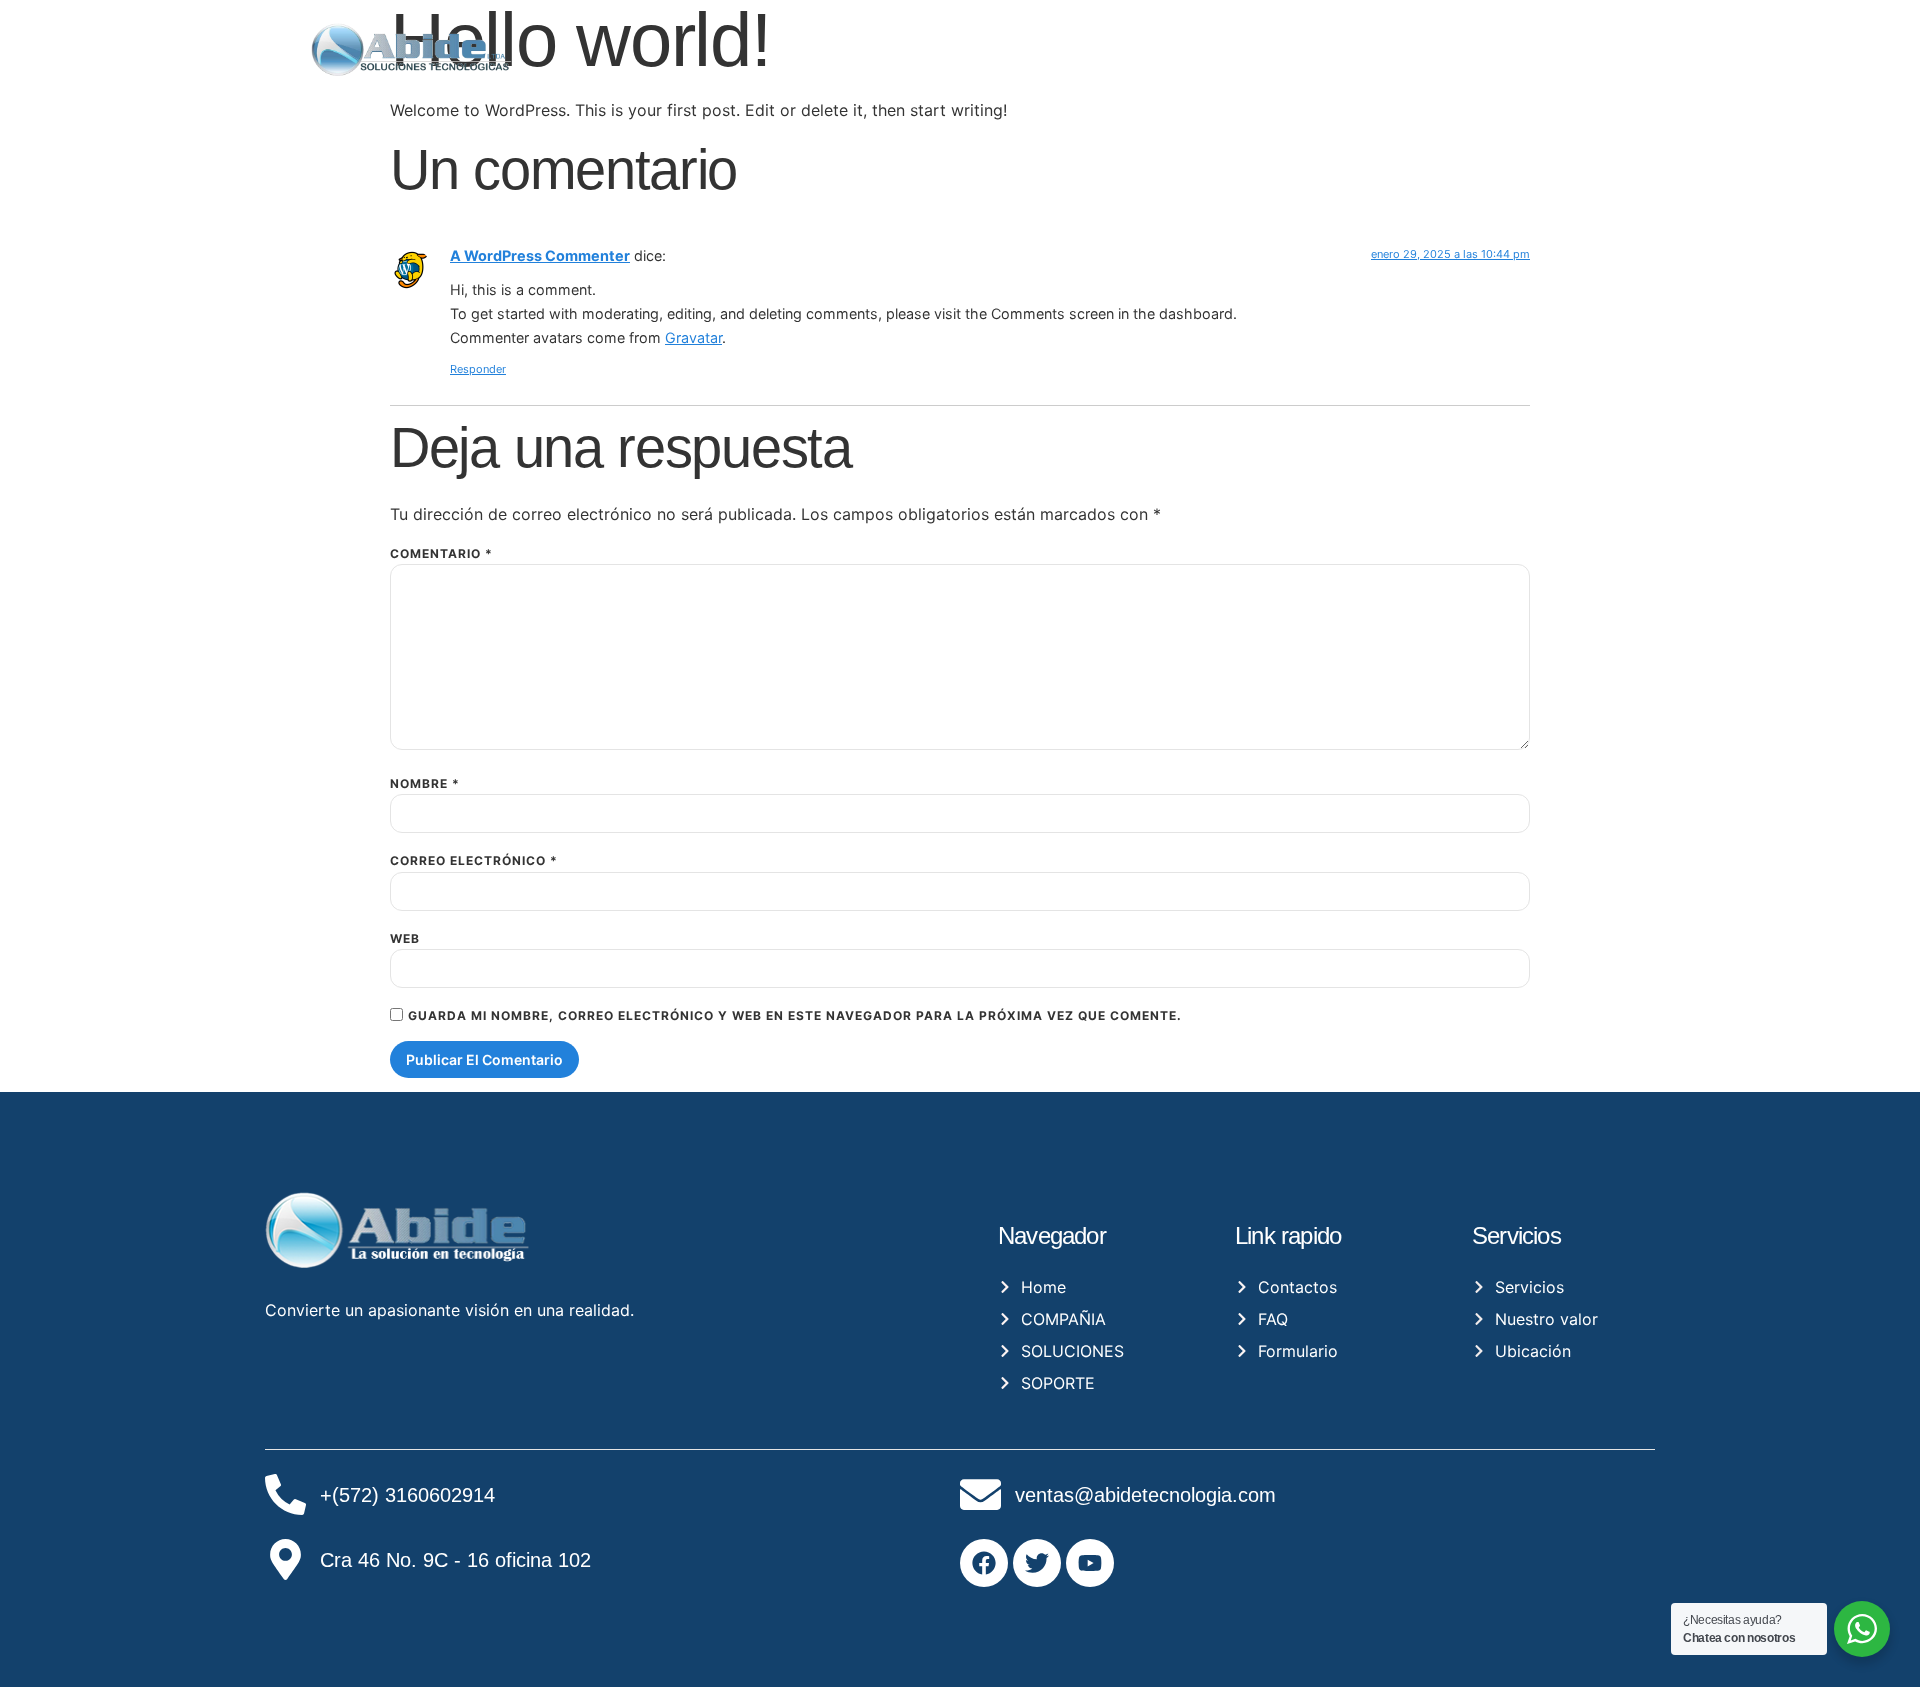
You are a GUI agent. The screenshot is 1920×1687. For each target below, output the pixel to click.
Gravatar (693, 337)
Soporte (1607, 39)
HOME (1147, 39)
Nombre (425, 784)
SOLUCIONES (1370, 39)
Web (405, 939)
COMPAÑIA (1235, 39)
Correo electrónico (474, 861)
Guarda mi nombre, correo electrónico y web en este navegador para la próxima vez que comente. (795, 1016)
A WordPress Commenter (540, 255)
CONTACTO (1506, 39)
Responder (478, 369)
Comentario (441, 554)
